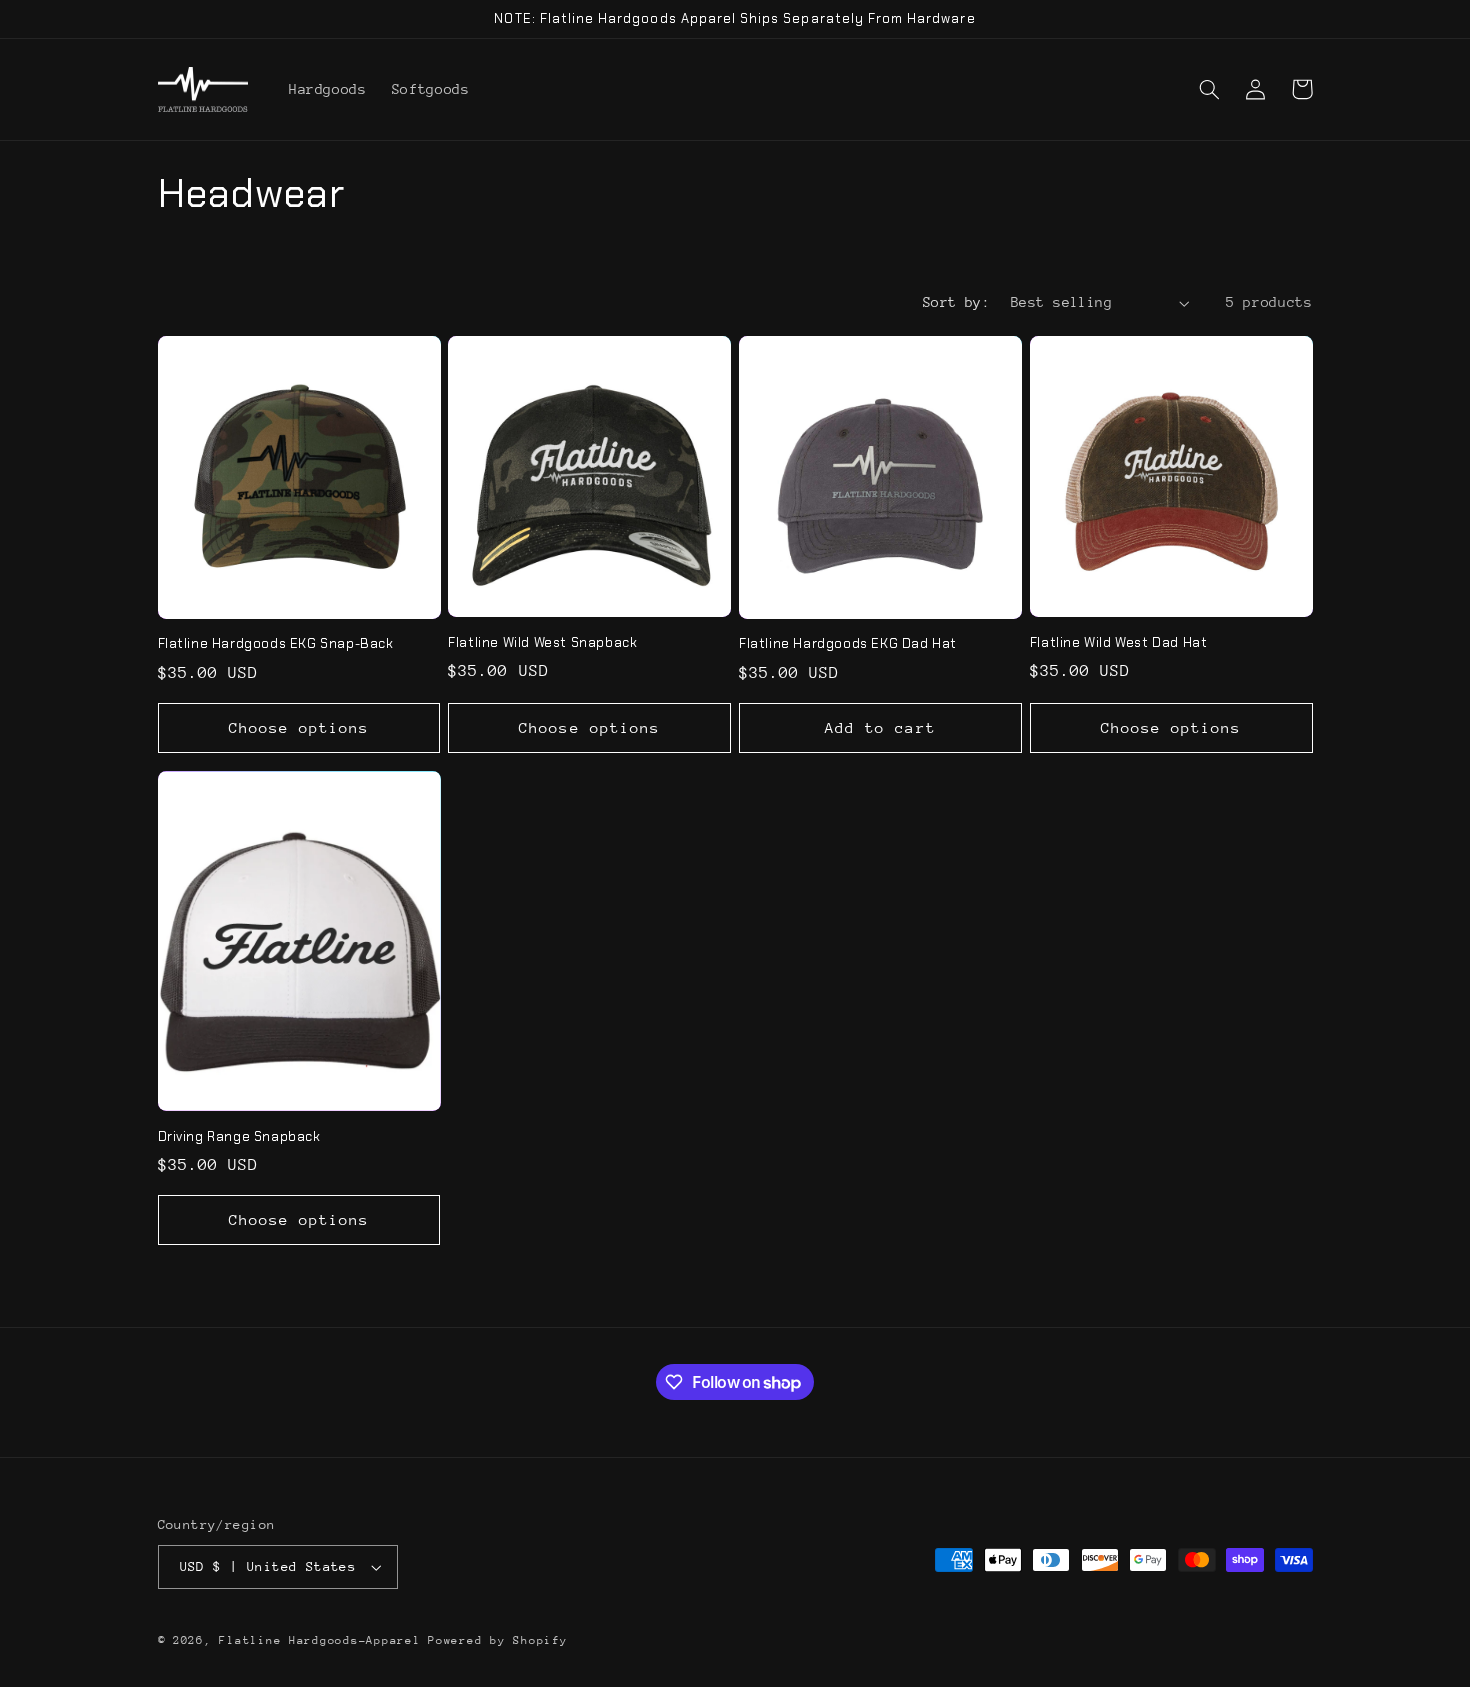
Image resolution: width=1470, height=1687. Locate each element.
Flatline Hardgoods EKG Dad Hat (848, 644)
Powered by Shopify (497, 1640)
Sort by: (956, 302)
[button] (1210, 89)
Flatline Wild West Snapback (542, 643)
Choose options (299, 727)
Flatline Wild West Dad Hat (1119, 643)
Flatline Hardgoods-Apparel (319, 1640)
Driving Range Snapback (239, 1137)
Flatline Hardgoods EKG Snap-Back (276, 644)
